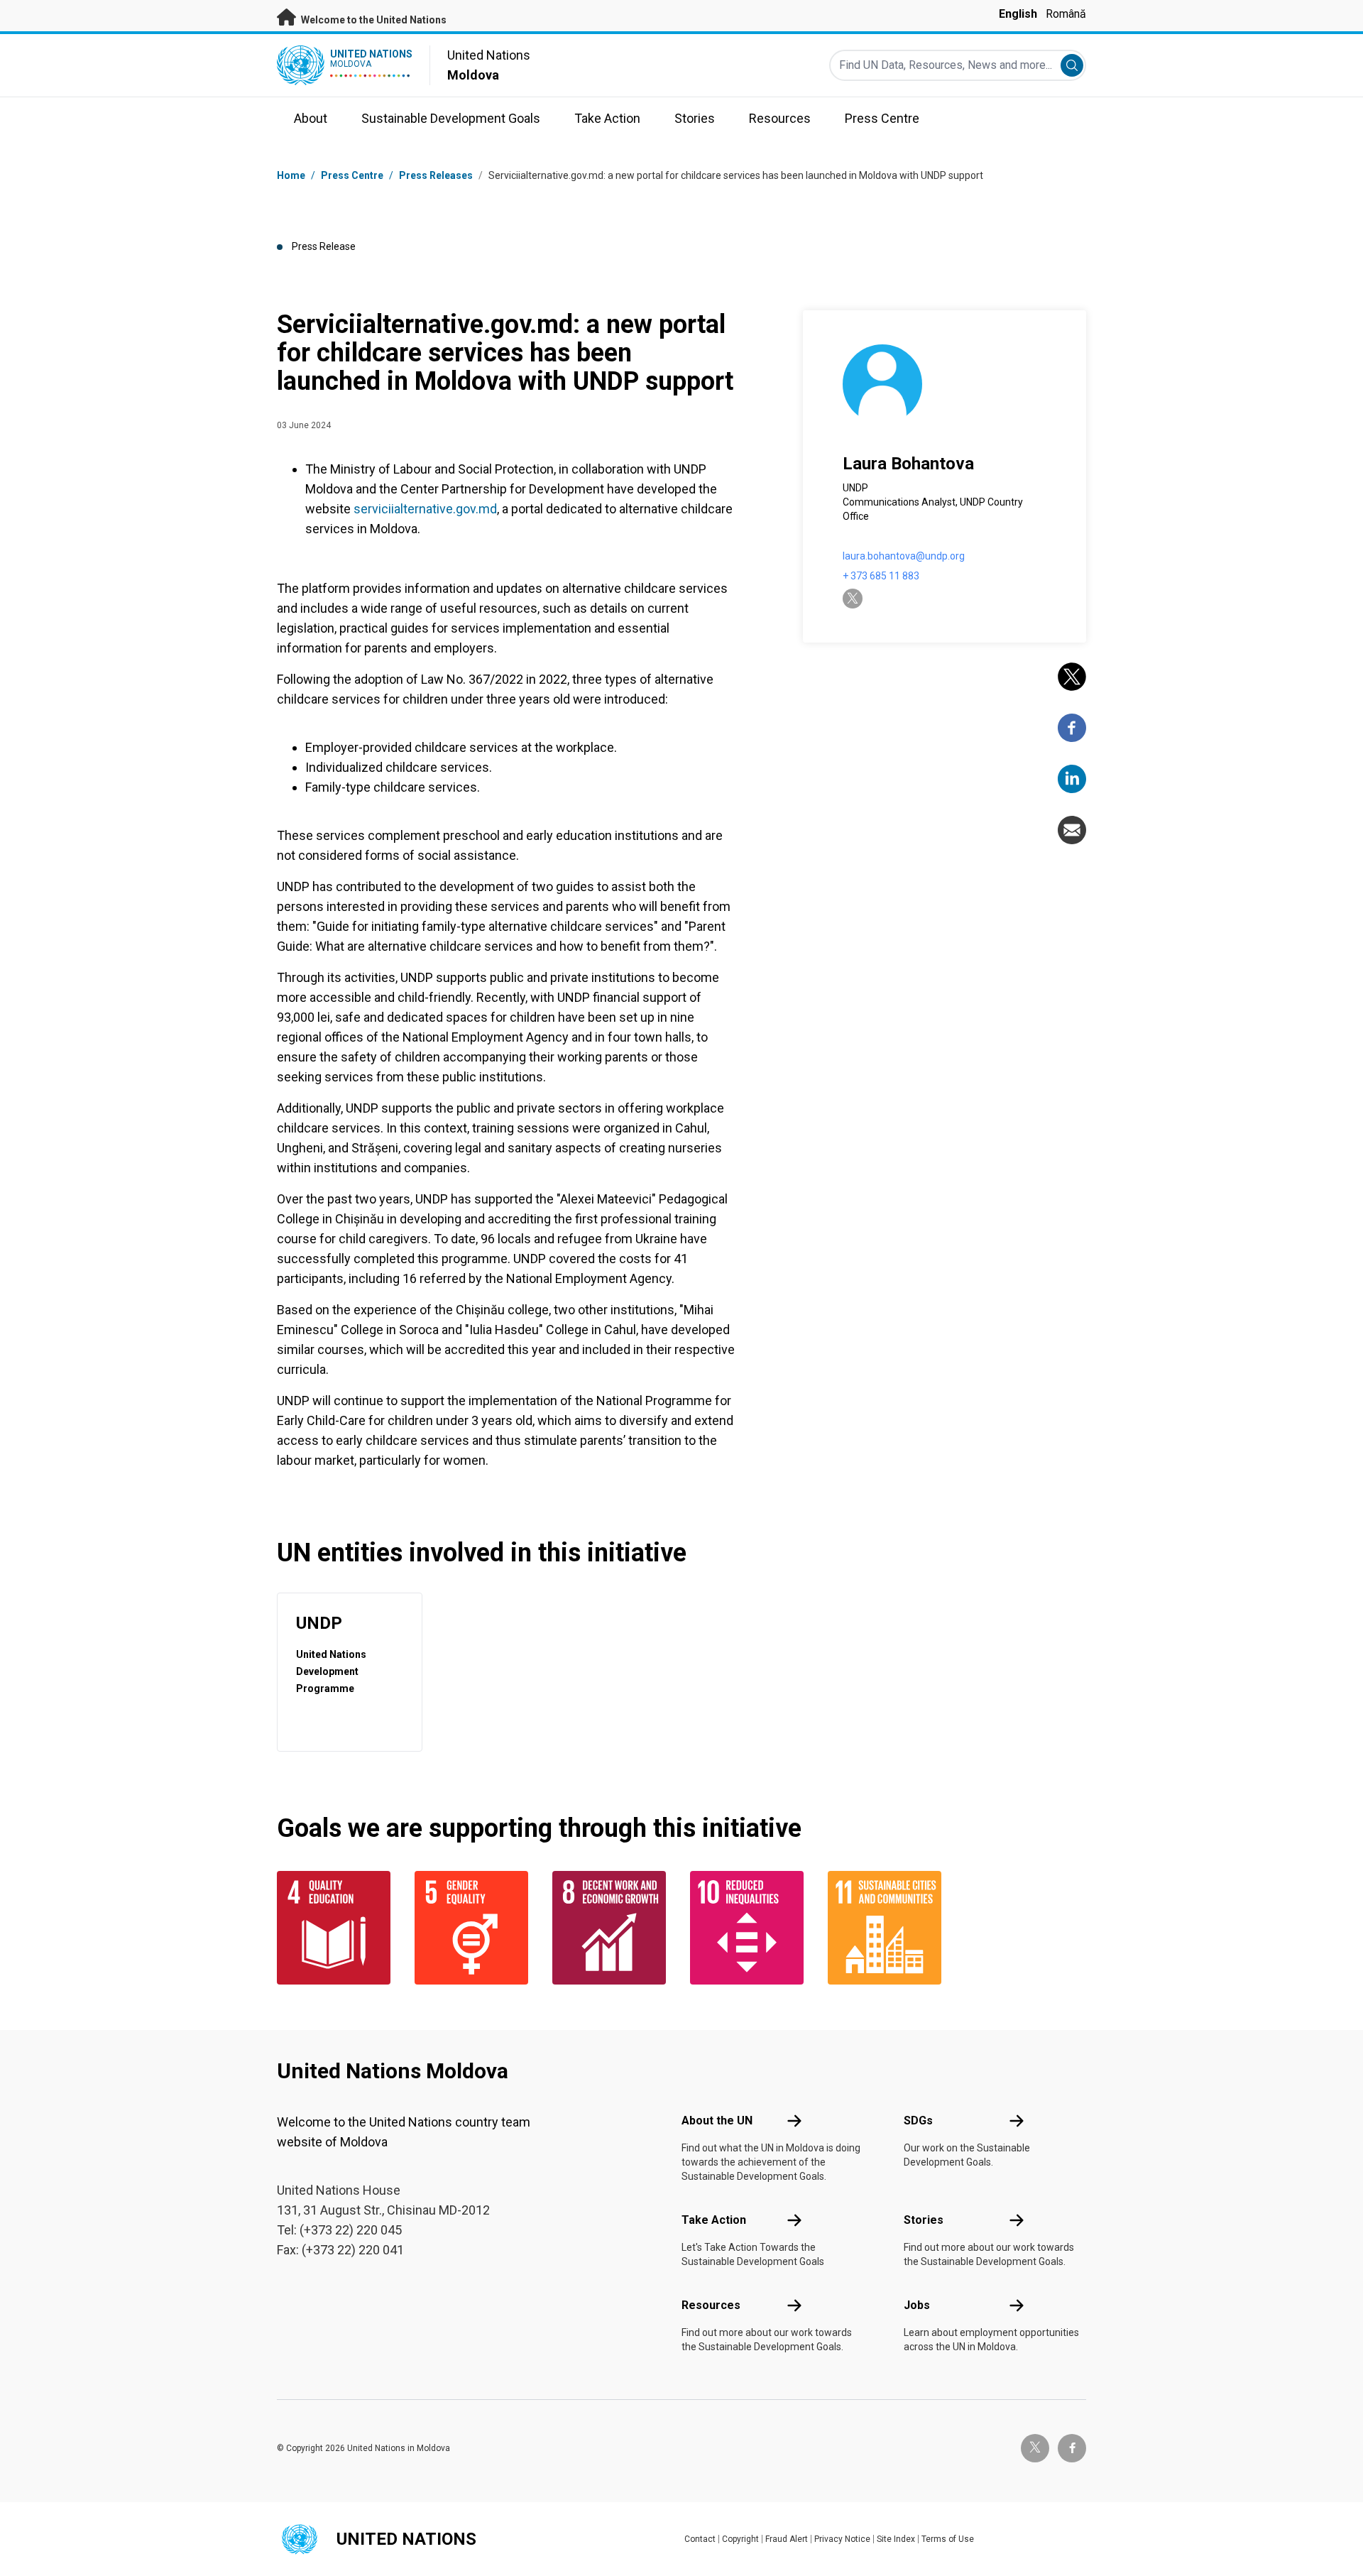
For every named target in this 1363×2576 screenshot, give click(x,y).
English (1018, 14)
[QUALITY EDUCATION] (337, 1928)
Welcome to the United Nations (373, 20)
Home (291, 175)
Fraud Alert (787, 2539)
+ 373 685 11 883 (881, 576)
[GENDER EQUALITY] (475, 1928)
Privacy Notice (842, 2539)
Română (1066, 14)
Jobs (917, 2305)
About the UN (717, 2121)
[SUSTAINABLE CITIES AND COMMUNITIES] (888, 1928)
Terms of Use (948, 2539)
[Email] (1072, 830)
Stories (924, 2220)
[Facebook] (1072, 728)
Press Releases (436, 175)
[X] (1072, 677)
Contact (700, 2539)
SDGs (918, 2121)
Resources (711, 2305)
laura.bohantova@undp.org (904, 556)
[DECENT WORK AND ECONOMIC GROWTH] (613, 1928)
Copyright (740, 2539)
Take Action (714, 2220)
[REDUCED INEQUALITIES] (750, 1928)
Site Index (896, 2539)
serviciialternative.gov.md (425, 509)
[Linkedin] (1072, 779)
